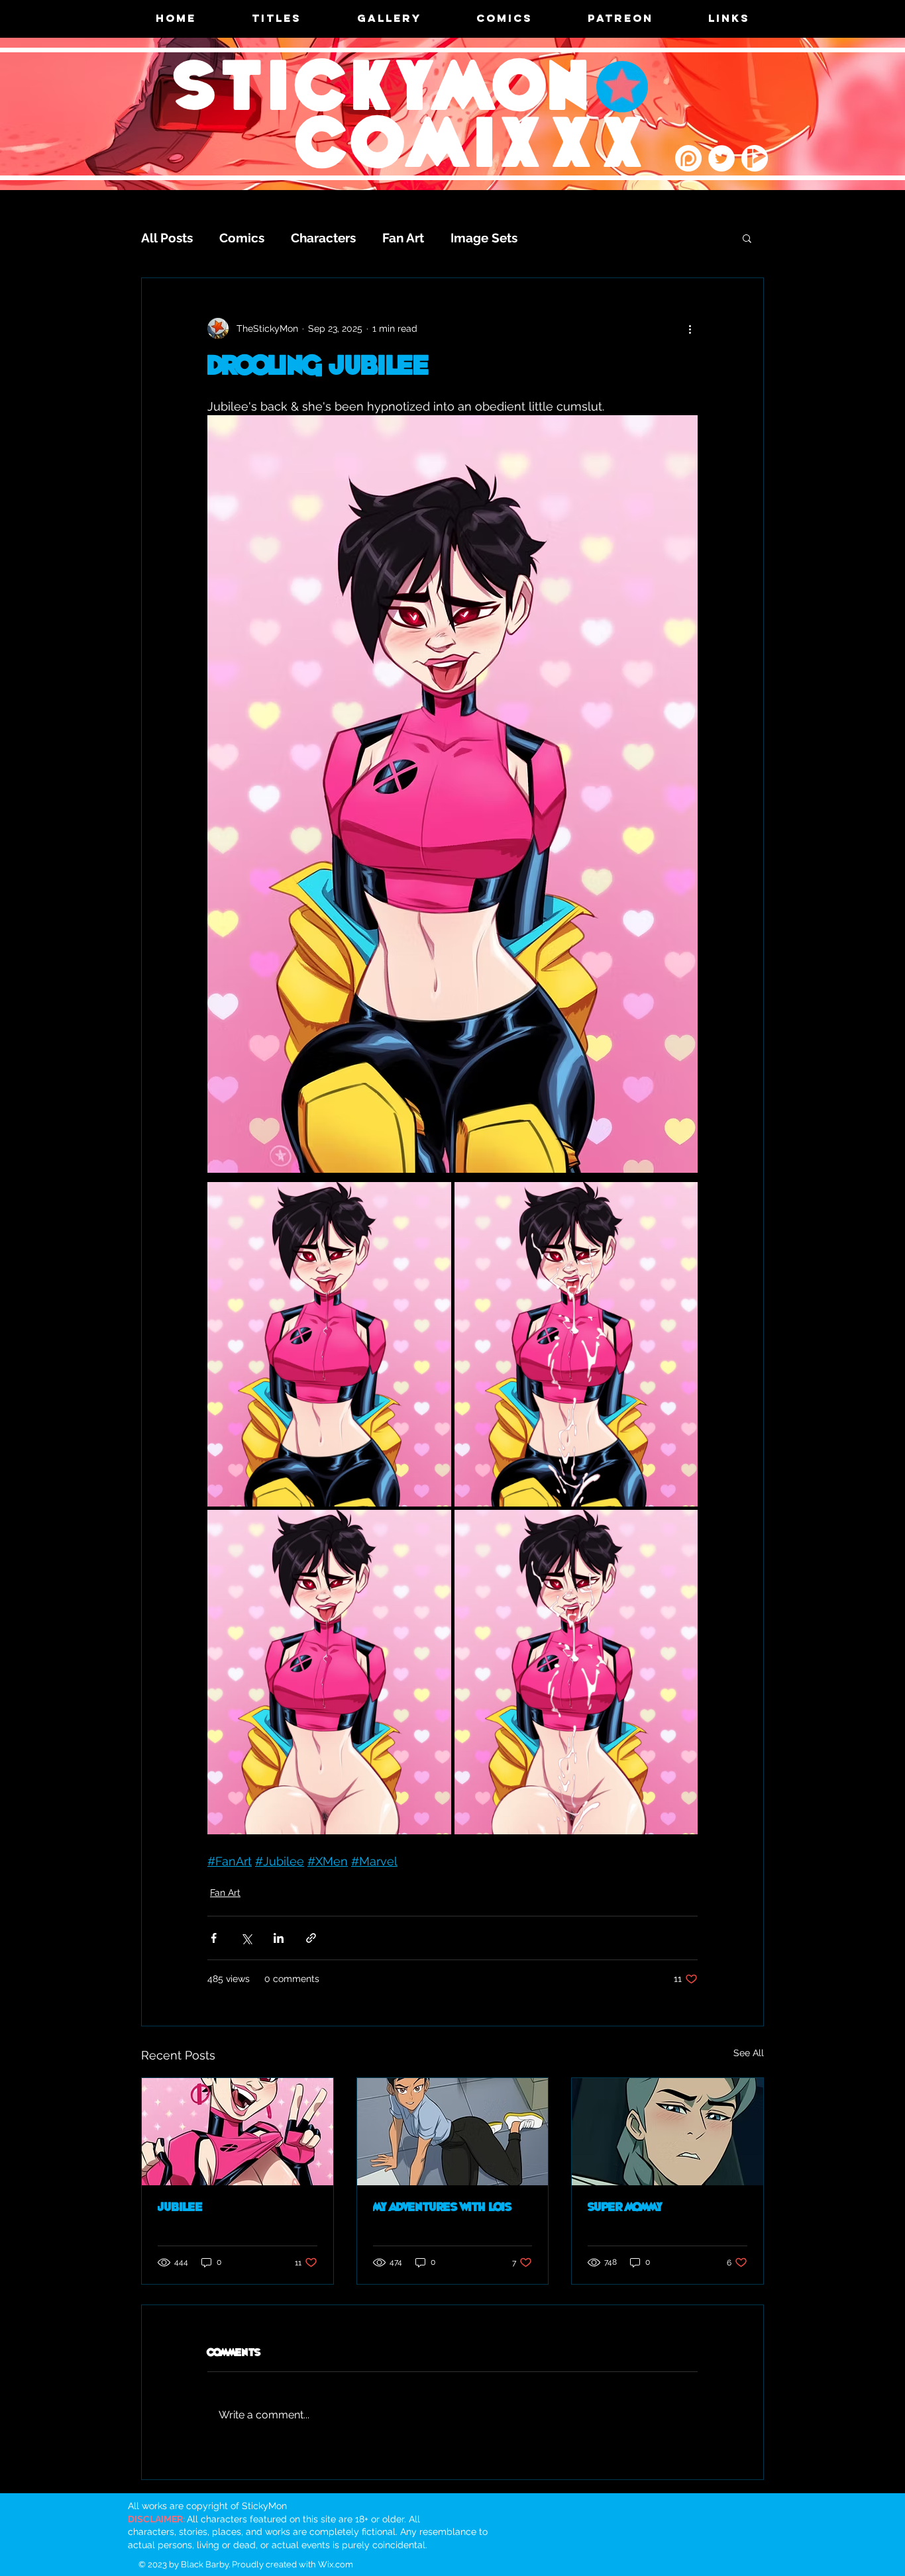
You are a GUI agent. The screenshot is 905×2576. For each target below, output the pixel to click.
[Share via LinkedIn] (279, 1938)
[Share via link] (311, 1938)
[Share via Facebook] (214, 1938)
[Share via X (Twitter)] (246, 1938)
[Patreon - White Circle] (688, 158)
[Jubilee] (238, 2132)
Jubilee (180, 2208)
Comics (242, 238)
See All (749, 2053)
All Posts (167, 238)
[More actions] (690, 328)
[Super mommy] (667, 2132)
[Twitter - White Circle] (721, 158)
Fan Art (403, 238)
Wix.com (336, 2564)
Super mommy (625, 2208)
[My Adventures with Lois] (453, 2132)
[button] (747, 238)
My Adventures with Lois (442, 2208)
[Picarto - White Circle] (755, 158)
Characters (323, 238)
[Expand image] (329, 1344)
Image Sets (484, 238)
